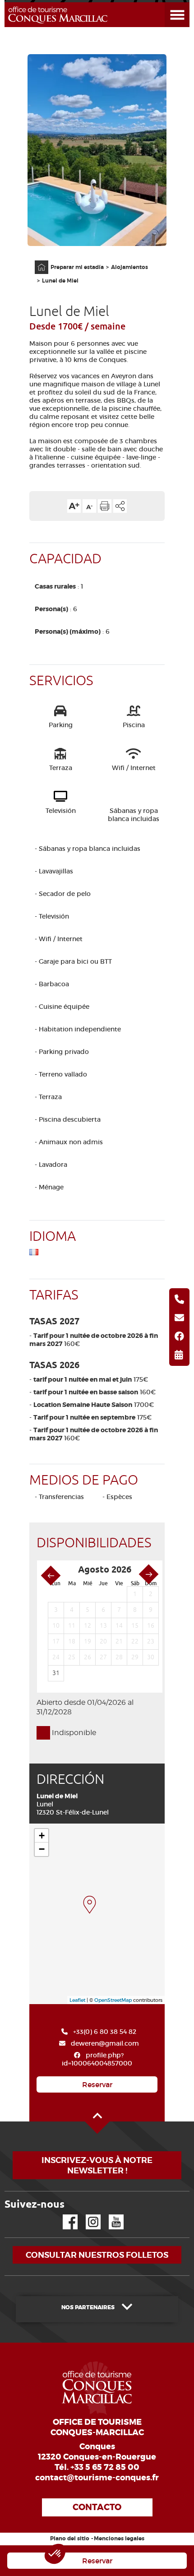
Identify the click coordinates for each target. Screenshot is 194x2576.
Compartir (120, 506)
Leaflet (77, 2000)
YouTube (110, 2215)
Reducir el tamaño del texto (89, 506)
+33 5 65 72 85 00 (105, 2467)
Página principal (37, 261)
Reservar (97, 2084)
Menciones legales (119, 2539)
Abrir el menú (166, 2)
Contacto (97, 2507)
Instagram (87, 2215)
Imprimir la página (105, 506)
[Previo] (51, 1576)
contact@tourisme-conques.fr (97, 2478)
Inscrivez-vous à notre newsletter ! (97, 2165)
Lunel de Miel (60, 281)
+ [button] (42, 1836)
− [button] (42, 1849)
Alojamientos (129, 267)
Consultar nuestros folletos (97, 2255)
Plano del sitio (70, 2539)
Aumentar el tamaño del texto (74, 506)
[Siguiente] (149, 1574)
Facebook (65, 2215)
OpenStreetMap (113, 2000)
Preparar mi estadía (77, 267)
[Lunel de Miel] (90, 1905)
